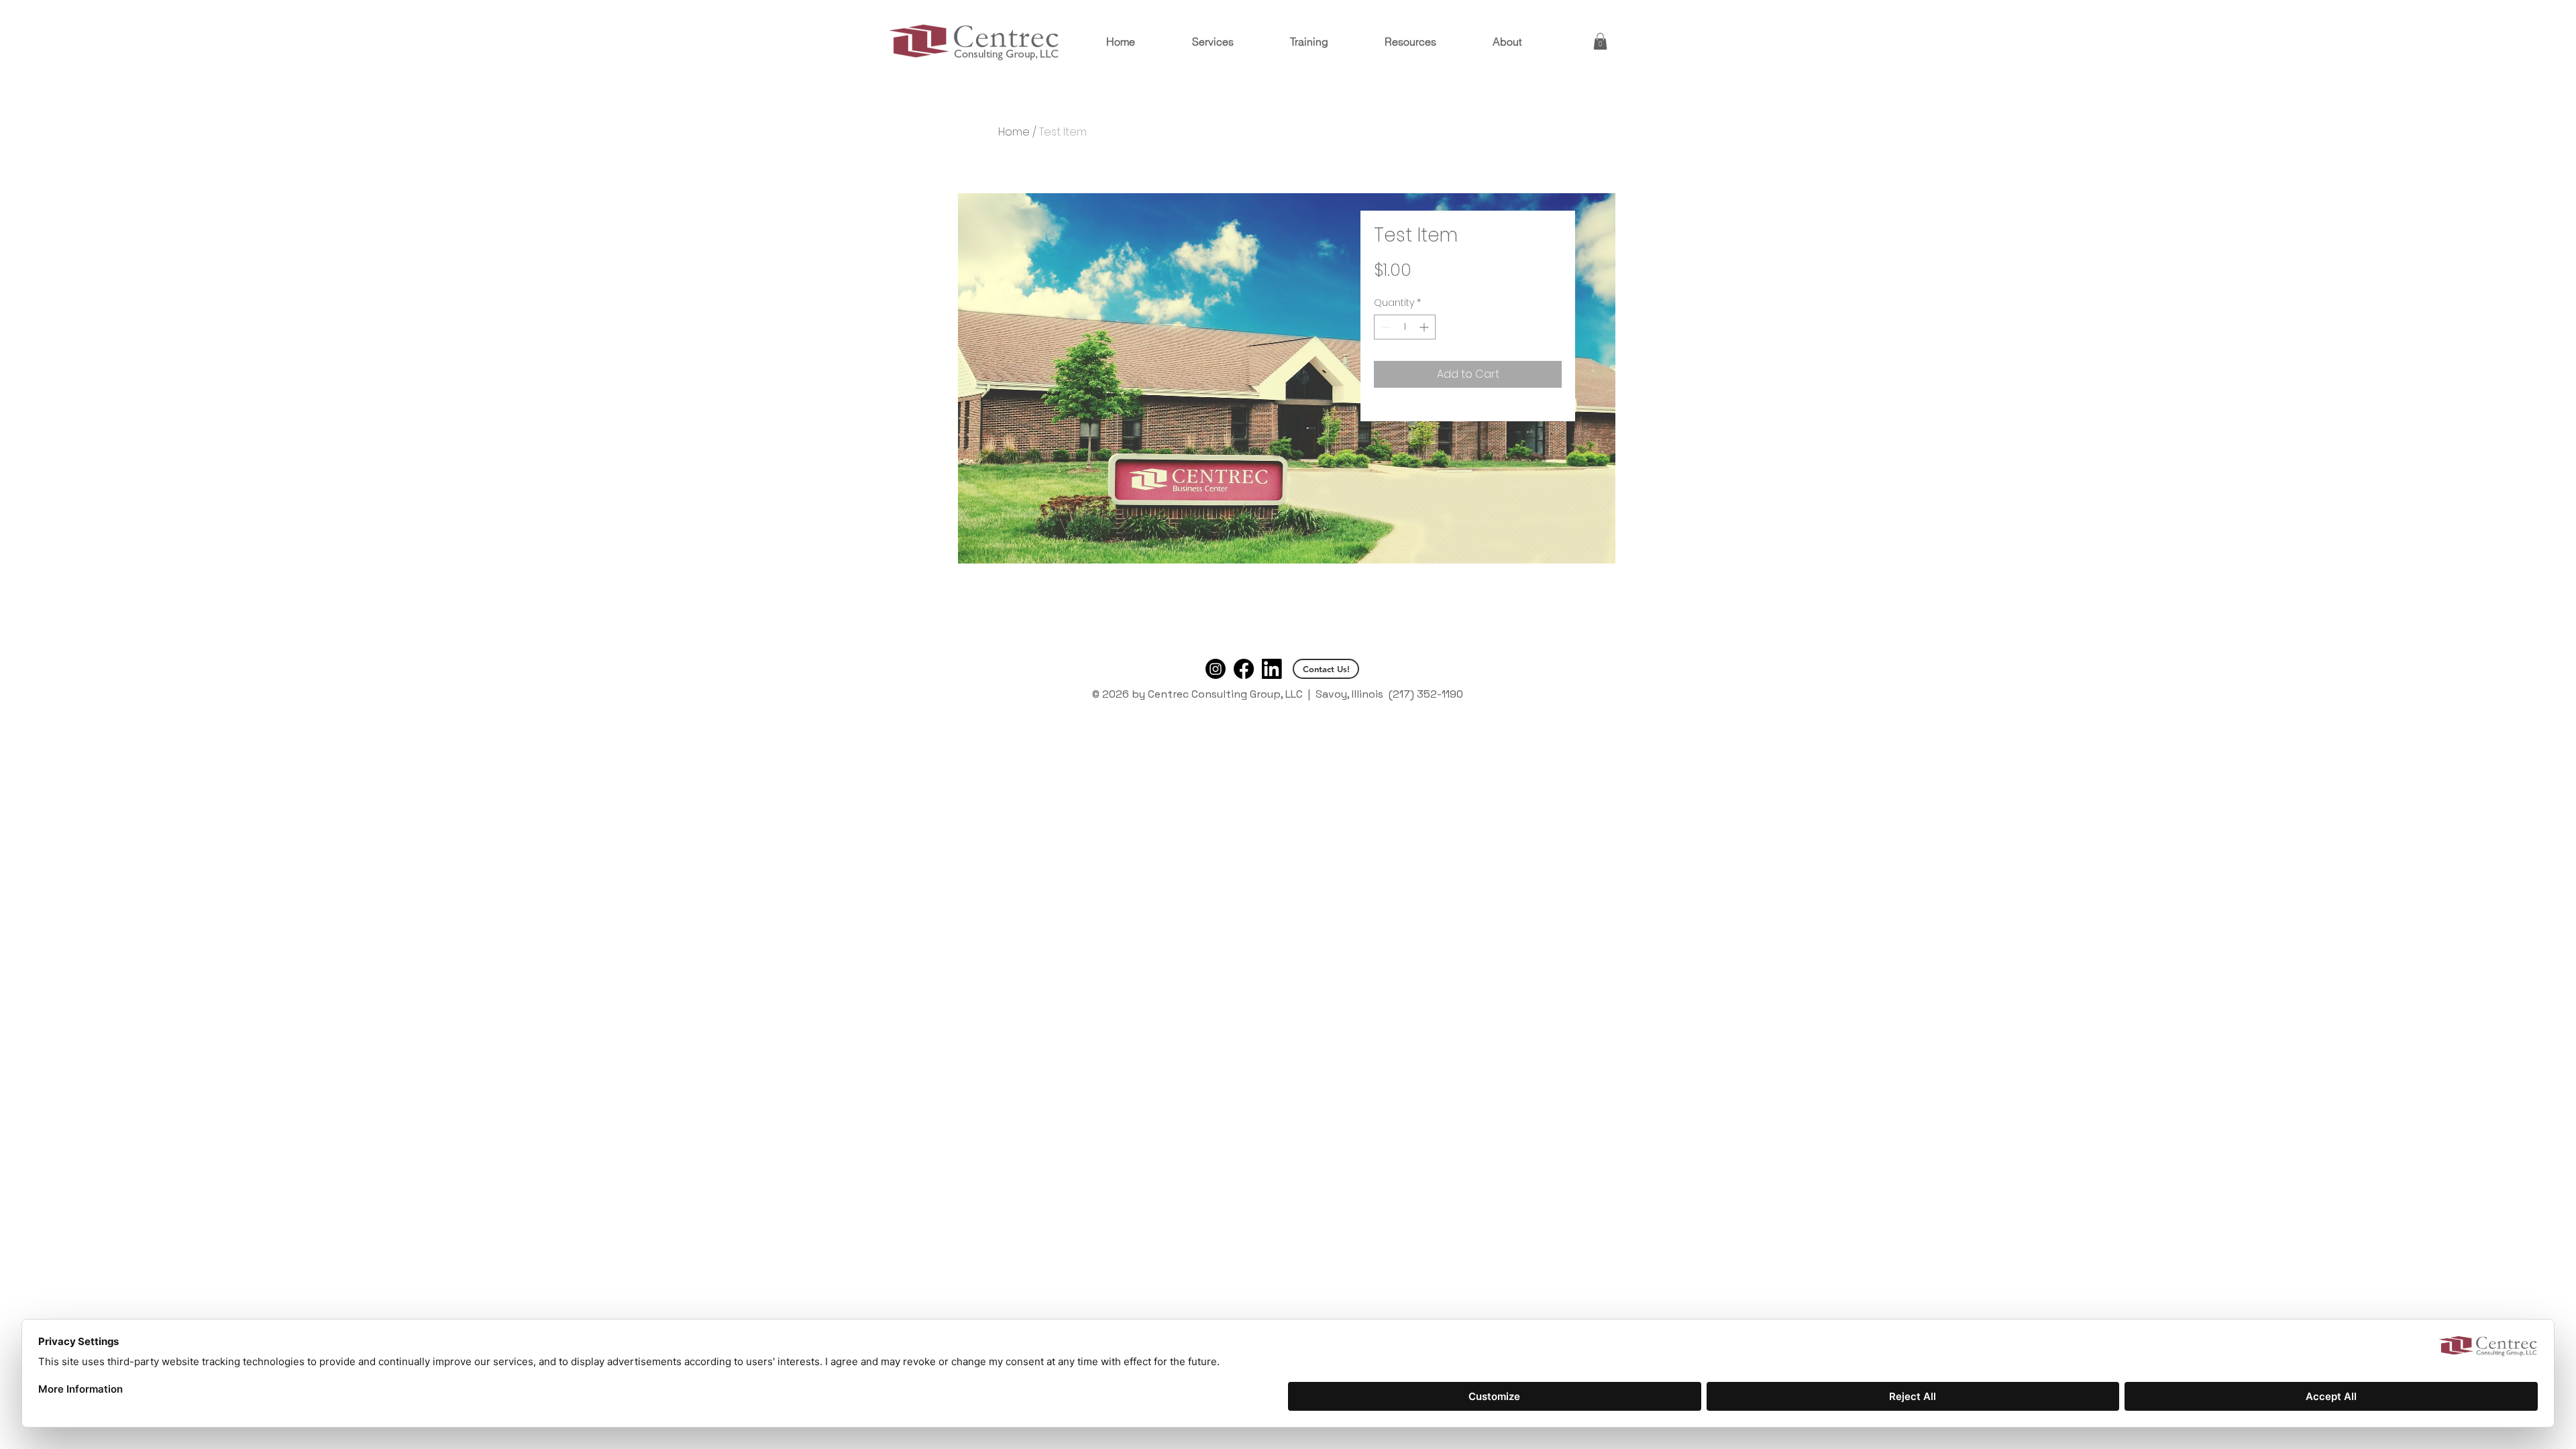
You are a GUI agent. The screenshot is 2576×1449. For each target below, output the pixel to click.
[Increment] (1425, 327)
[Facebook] (1244, 669)
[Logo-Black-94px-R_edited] (1272, 669)
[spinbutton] (1405, 327)
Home (1014, 132)
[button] (1600, 41)
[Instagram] (1216, 669)
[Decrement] (1384, 327)
